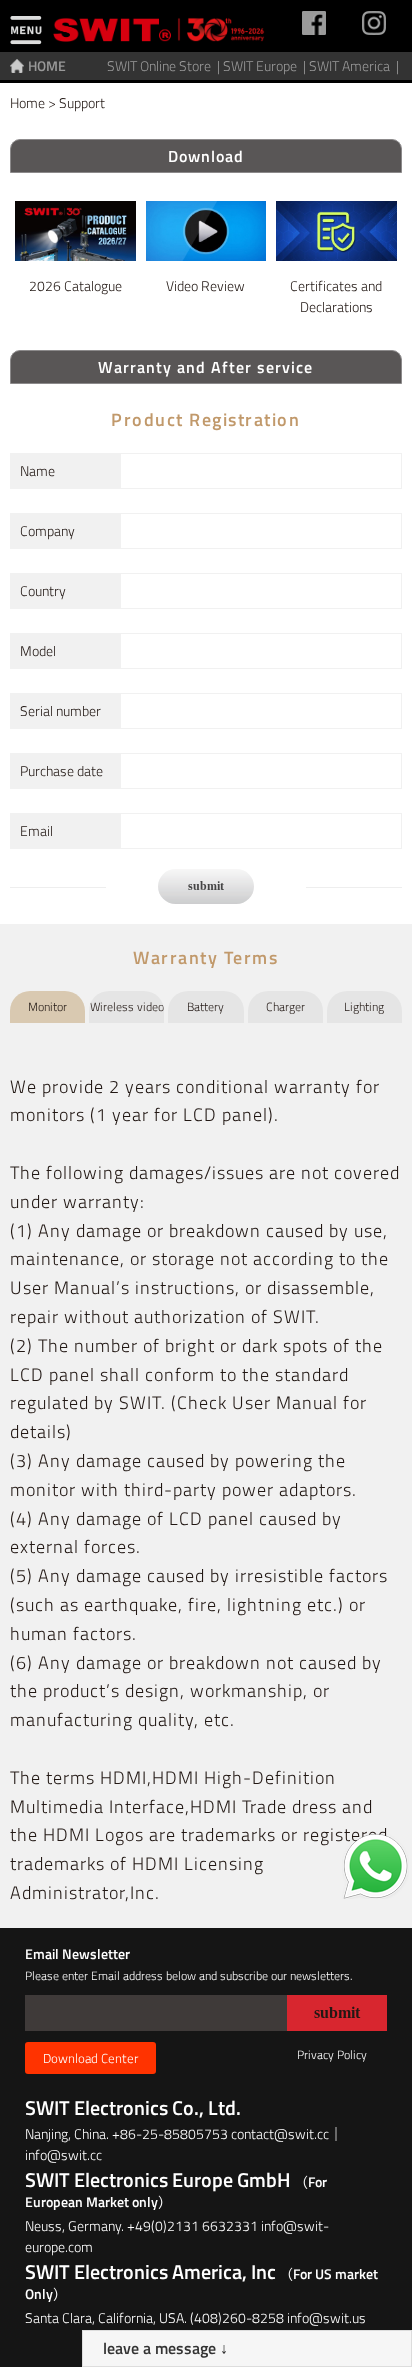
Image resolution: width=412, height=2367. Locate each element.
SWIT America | (355, 65)
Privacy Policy (332, 2054)
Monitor (47, 1006)
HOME (47, 65)
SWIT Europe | (266, 65)
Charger (285, 1006)
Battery (205, 1006)
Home (27, 102)
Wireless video (127, 1006)
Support (82, 102)
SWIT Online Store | (165, 65)
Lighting (364, 1006)
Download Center (90, 2058)
